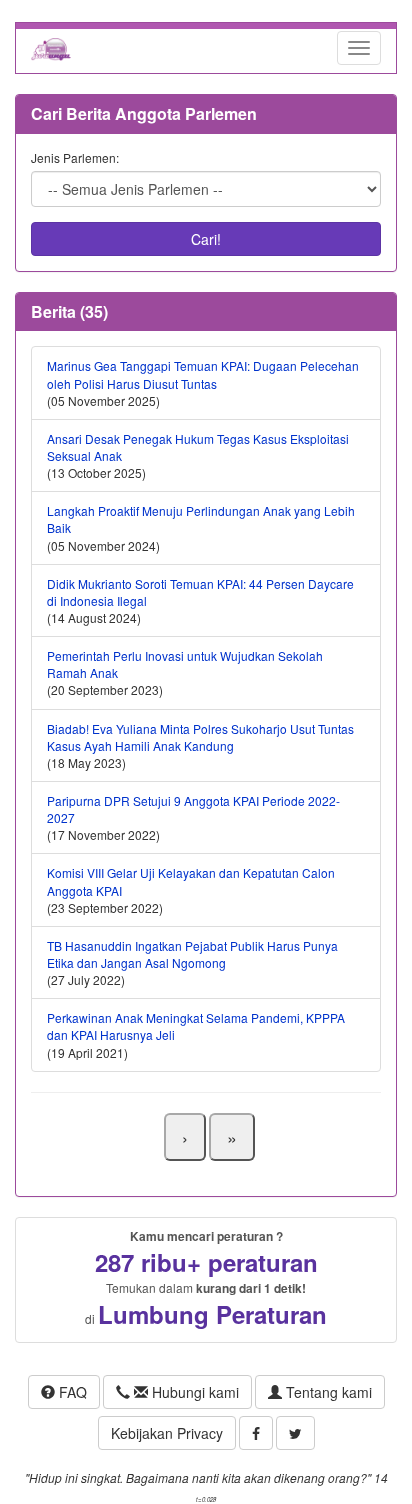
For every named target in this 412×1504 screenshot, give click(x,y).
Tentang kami (327, 1392)
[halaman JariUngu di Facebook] (256, 1433)
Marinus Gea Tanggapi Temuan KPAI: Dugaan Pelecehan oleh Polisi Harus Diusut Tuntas (203, 374)
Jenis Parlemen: (75, 157)
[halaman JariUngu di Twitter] (295, 1433)
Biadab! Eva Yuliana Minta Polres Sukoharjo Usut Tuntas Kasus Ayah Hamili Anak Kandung (200, 737)
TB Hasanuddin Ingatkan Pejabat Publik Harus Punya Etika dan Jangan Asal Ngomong (192, 954)
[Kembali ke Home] (51, 48)
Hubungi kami (193, 1392)
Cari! (206, 239)
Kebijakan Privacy (167, 1433)
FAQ (71, 1392)
